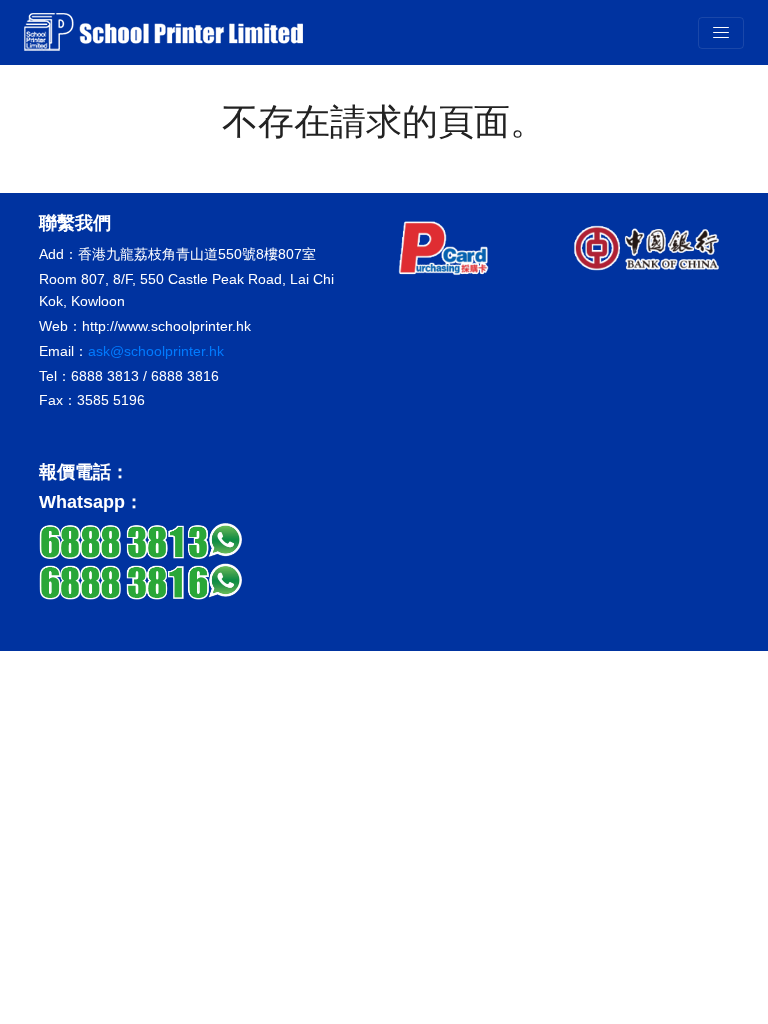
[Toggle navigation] (721, 33)
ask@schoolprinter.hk (156, 351)
